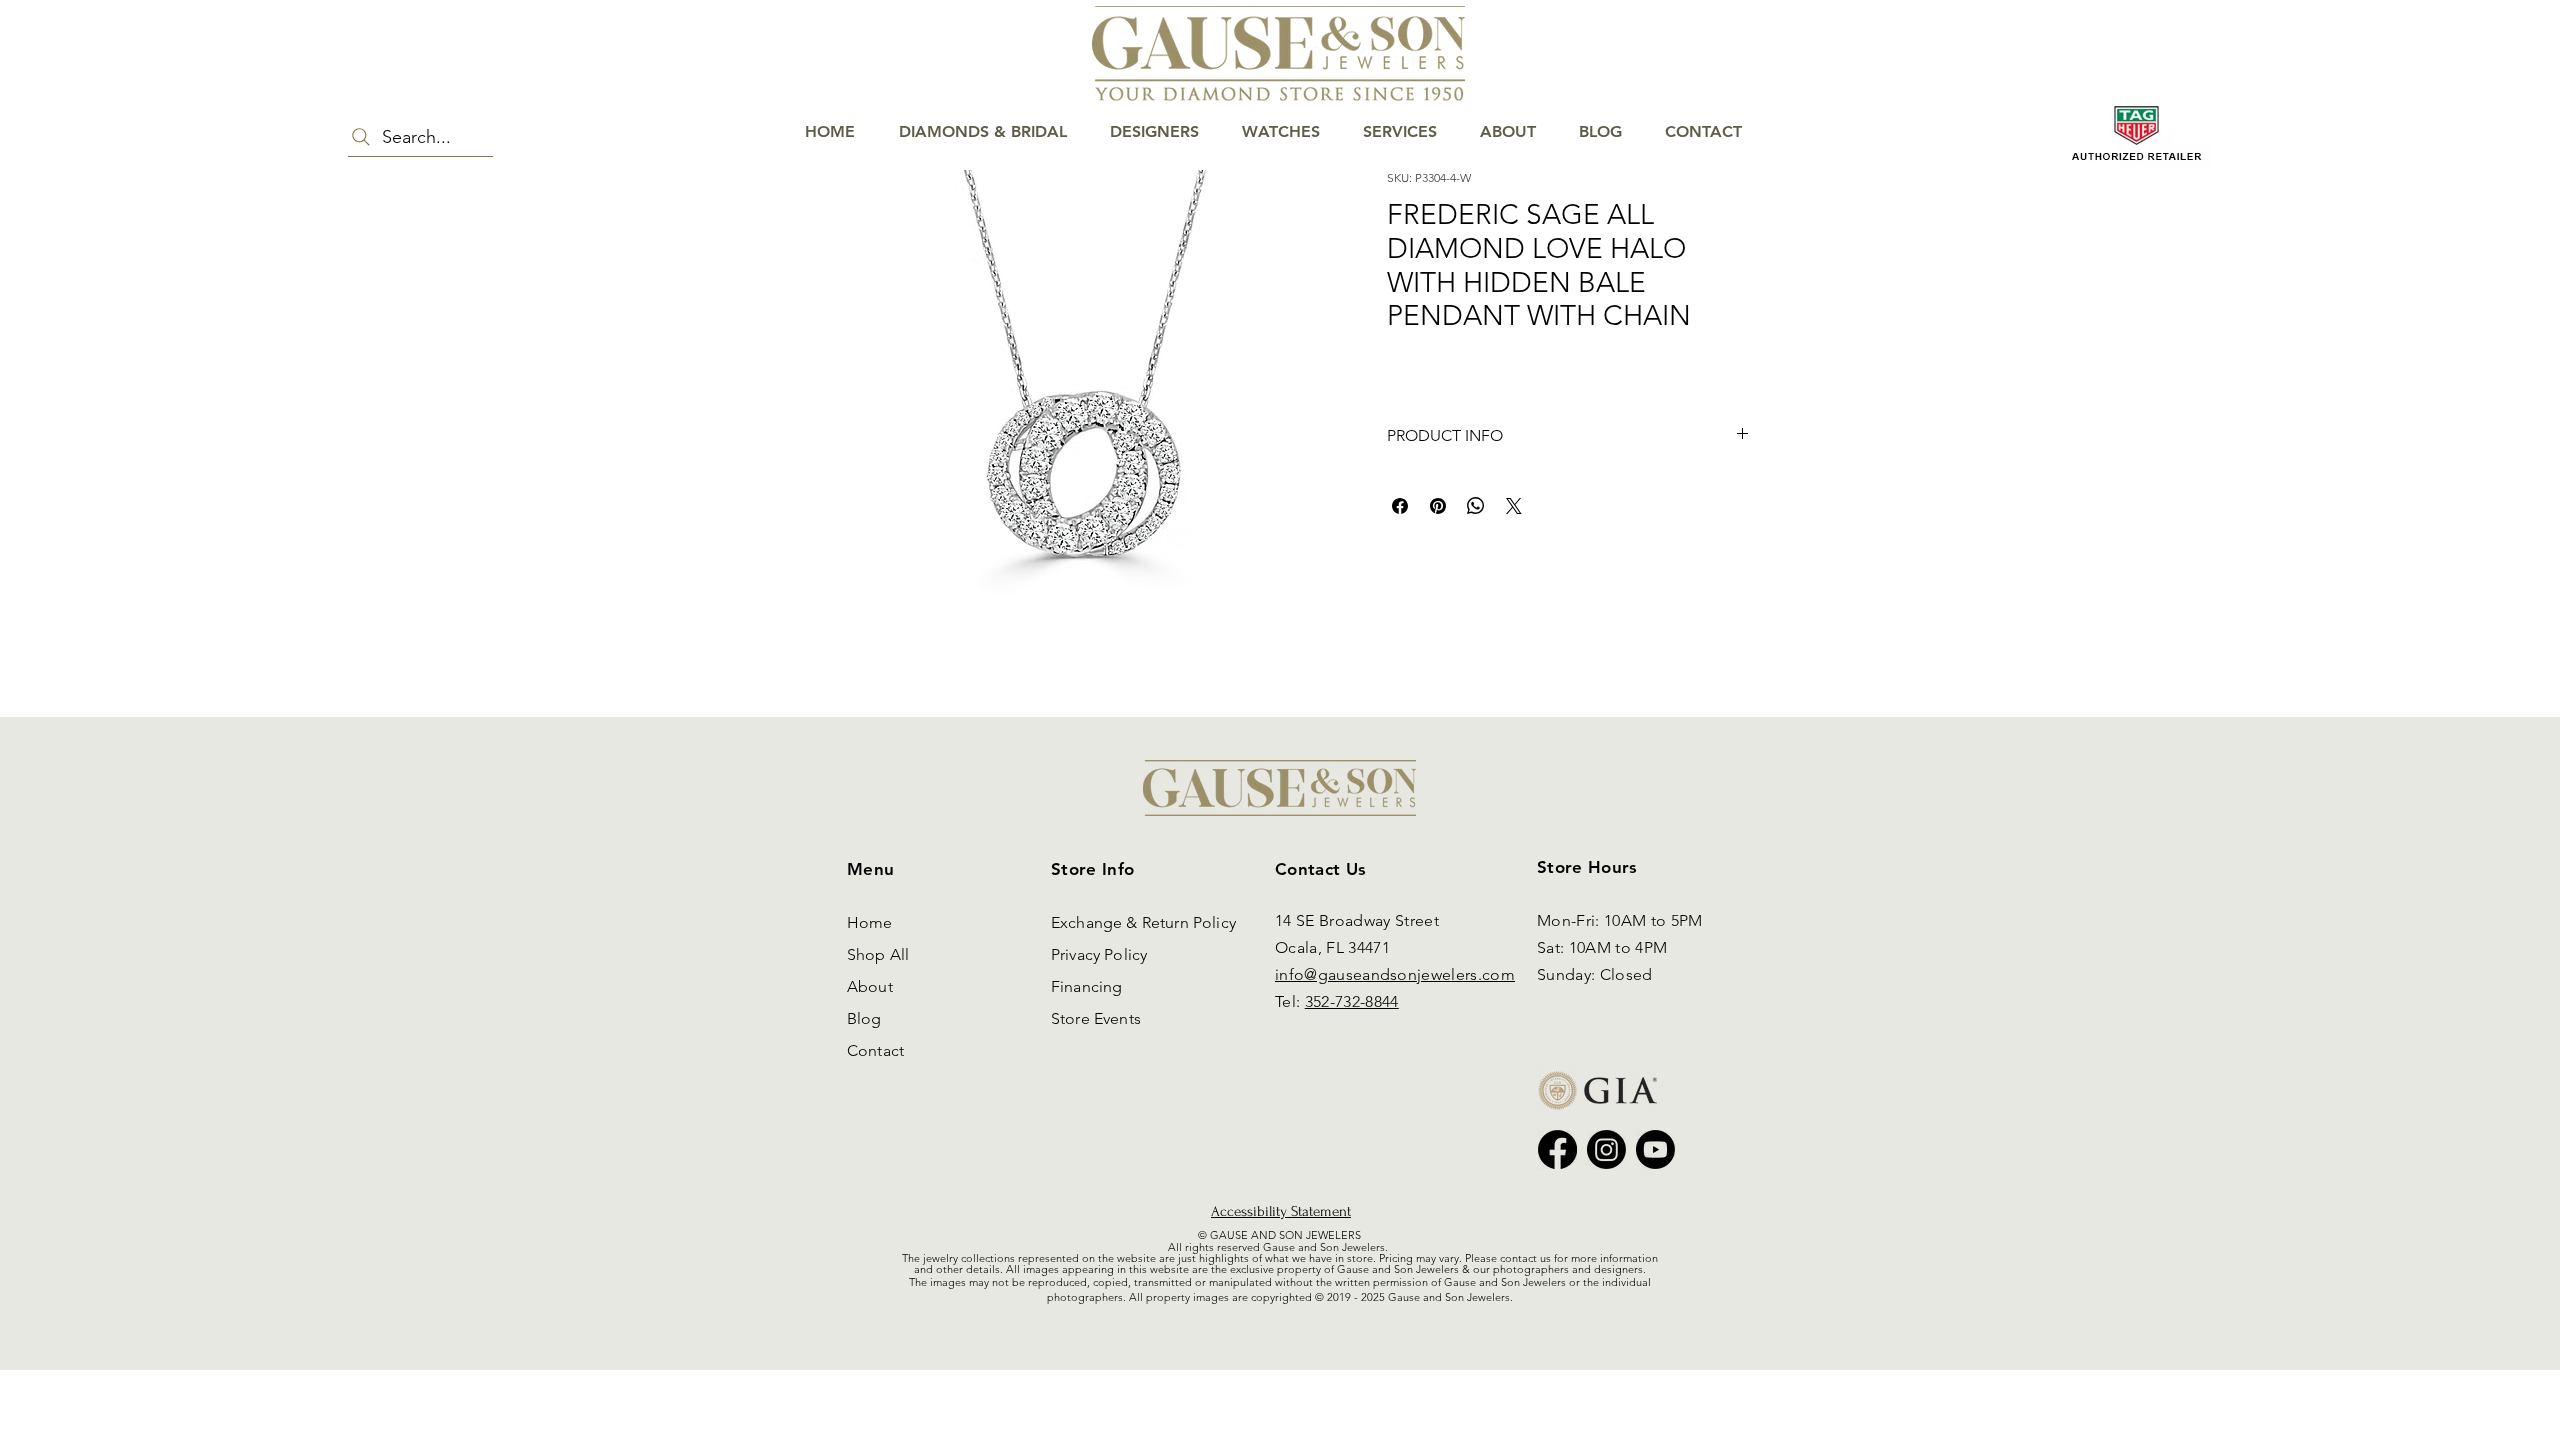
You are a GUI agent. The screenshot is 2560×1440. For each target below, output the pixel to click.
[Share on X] (1514, 506)
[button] (2485, 81)
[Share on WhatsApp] (1476, 506)
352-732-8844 (1352, 1001)
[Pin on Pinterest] (1438, 506)
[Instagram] (1606, 1149)
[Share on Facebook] (1400, 506)
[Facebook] (1557, 1149)
